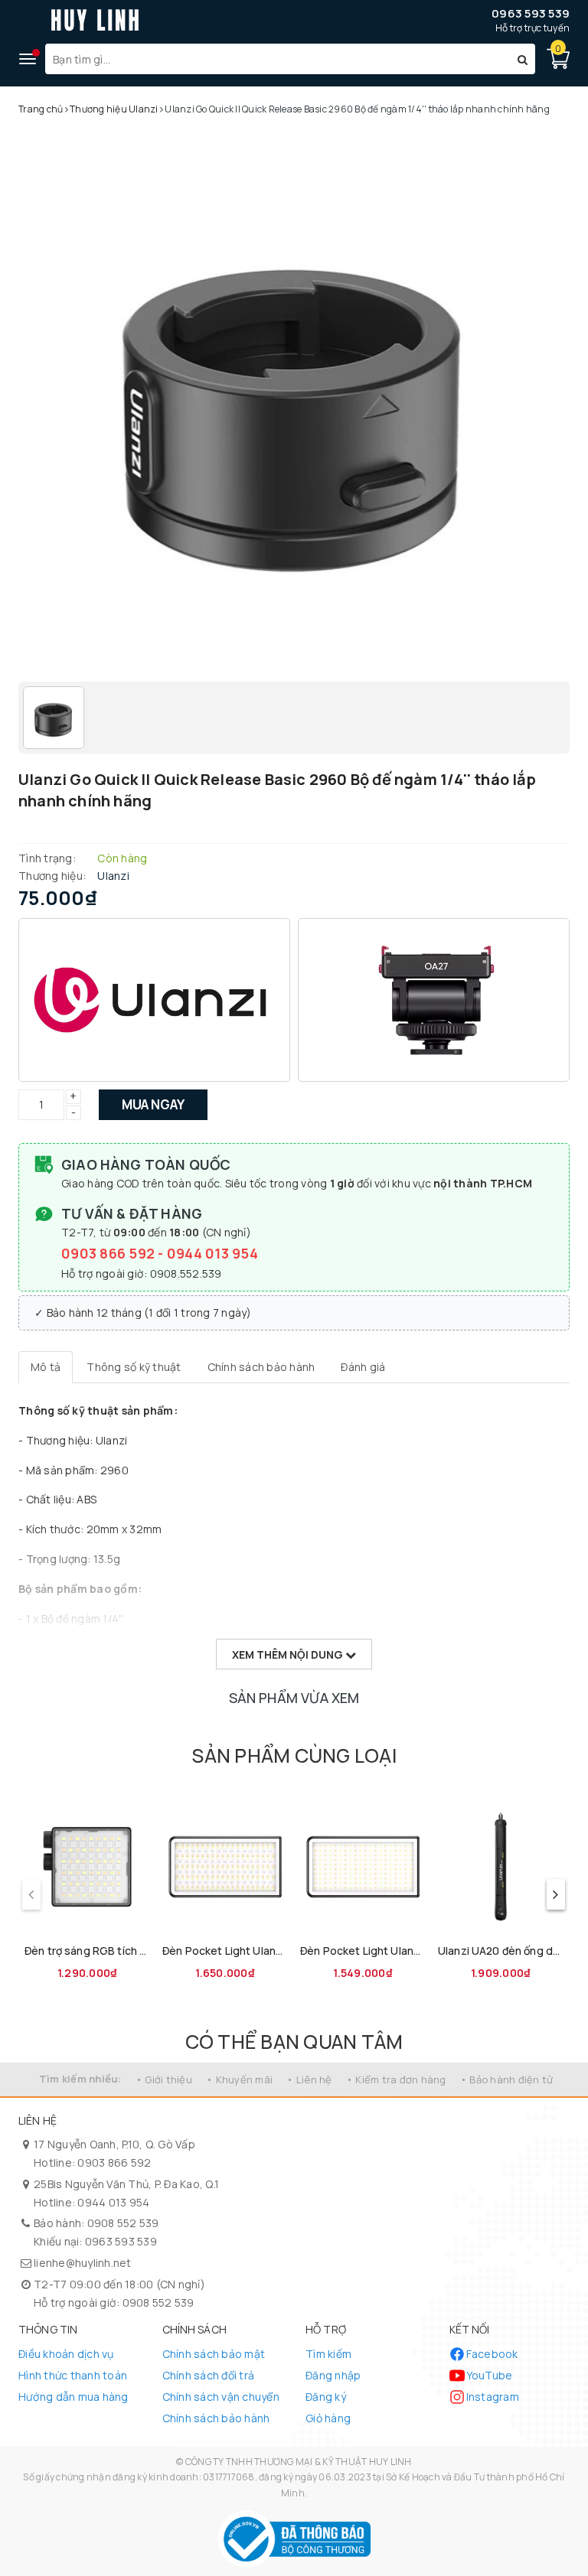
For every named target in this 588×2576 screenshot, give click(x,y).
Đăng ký (326, 2397)
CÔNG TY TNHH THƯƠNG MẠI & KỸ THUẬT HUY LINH (299, 2462)
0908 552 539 (123, 2223)
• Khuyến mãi (239, 2079)
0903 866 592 (109, 1253)
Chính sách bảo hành (216, 2418)
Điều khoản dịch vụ (66, 2354)
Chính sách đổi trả (209, 2375)
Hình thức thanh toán (73, 2375)
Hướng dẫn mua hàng (73, 2397)
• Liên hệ (309, 2079)
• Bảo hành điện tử (507, 2079)
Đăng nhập (333, 2375)
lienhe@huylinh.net (83, 2263)
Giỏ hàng (328, 2418)
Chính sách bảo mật (214, 2354)
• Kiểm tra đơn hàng (396, 2079)
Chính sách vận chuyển (221, 2397)
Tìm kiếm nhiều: (80, 2079)
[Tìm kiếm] (523, 59)
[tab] (46, 1367)
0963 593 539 (531, 13)
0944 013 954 (212, 1253)
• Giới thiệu (164, 2079)
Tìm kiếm (328, 2354)
